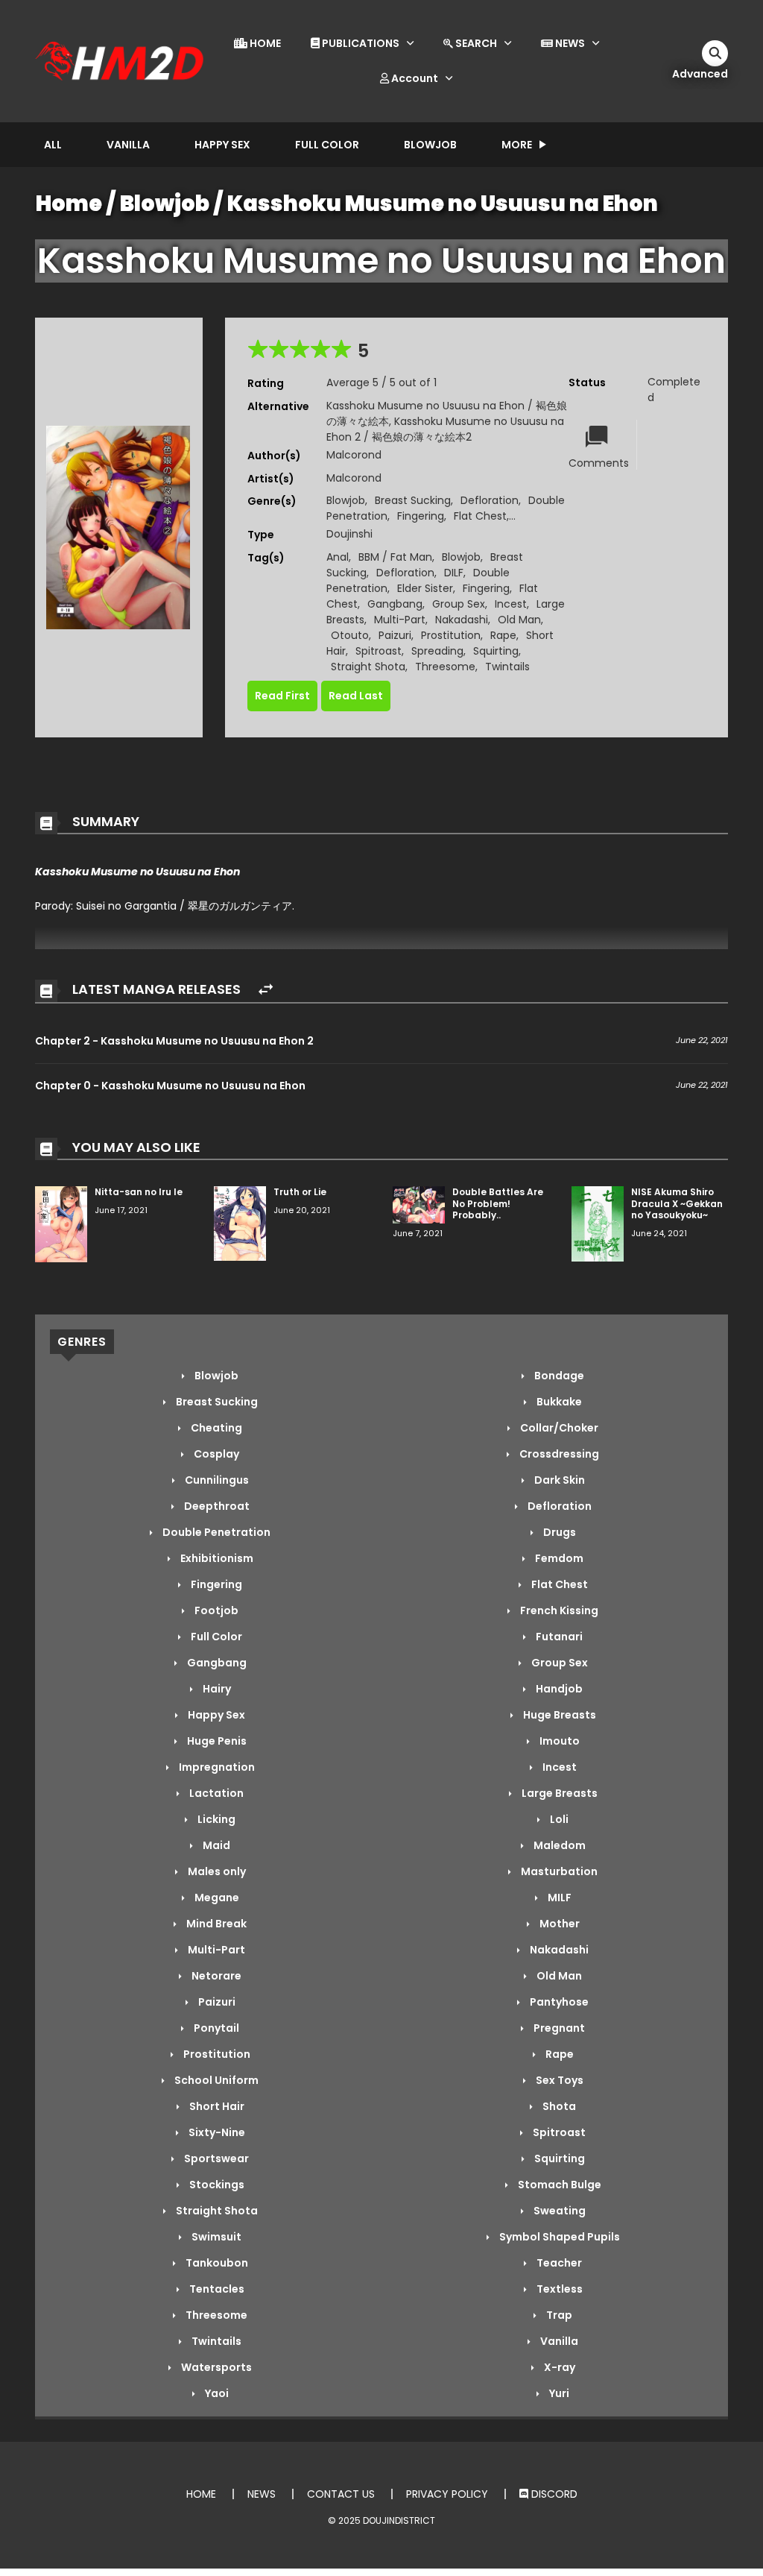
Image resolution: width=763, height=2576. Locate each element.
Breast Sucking (413, 500)
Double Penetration (215, 1532)
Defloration (490, 500)
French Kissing (558, 1610)
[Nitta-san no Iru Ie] (61, 1224)
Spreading (437, 651)
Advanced (700, 74)
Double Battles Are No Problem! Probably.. (498, 1203)
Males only (216, 1871)
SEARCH (475, 43)
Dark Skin (558, 1480)
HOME (264, 43)
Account (414, 78)
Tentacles (216, 2289)
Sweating (558, 2211)
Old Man (519, 620)
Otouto (350, 635)
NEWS (569, 43)
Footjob (215, 1610)
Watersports (215, 2367)
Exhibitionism (216, 1558)
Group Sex (459, 604)
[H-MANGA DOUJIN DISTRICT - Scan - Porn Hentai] (121, 60)
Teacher (558, 2263)
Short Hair (216, 2106)
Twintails (507, 667)
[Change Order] (266, 990)
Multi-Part (400, 620)
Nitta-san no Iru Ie (139, 1192)
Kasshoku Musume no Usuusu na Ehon (443, 204)
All (53, 145)
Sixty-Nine (216, 2132)
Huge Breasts (558, 1715)
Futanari (558, 1637)
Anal (338, 557)
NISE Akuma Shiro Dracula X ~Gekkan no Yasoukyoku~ (677, 1203)
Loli (558, 1819)
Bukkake (558, 1402)
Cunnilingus (216, 1480)
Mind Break (215, 1924)
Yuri (558, 2393)
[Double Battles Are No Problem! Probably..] (419, 1204)
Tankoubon (216, 2263)
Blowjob (430, 145)
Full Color (327, 145)
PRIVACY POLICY (447, 2494)
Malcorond (354, 455)
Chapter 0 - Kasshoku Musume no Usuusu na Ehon (170, 1086)
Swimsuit (215, 2237)
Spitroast (379, 651)
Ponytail (215, 2028)
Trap (558, 2315)
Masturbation (558, 1871)
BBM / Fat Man (395, 557)
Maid (215, 1845)
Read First (282, 696)
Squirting (496, 651)
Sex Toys (558, 2080)
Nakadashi (462, 620)
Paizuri (395, 635)
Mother (558, 1924)
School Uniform (215, 2080)
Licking (215, 1819)
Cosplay (215, 1454)
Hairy (216, 1689)
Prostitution (451, 635)
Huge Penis (216, 1741)
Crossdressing (558, 1454)
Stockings (216, 2185)
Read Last (356, 696)
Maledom (558, 1845)
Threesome (445, 667)
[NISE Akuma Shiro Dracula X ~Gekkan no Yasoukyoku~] (598, 1223)
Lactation (215, 1793)
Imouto (558, 1741)
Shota (558, 2106)
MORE (517, 145)
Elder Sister (425, 588)
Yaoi (216, 2393)
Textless (558, 2289)
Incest (511, 604)
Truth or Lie (300, 1192)
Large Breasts (558, 1793)
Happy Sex (222, 145)
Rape (503, 635)
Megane (216, 1898)
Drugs (558, 1532)
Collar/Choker (558, 1428)
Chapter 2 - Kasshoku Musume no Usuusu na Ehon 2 (174, 1041)
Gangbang (395, 604)
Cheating (215, 1428)
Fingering (421, 516)
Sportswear (215, 2158)
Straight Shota (368, 667)
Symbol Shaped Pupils (558, 2237)
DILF (454, 573)
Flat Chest (480, 516)
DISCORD (553, 2494)
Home (69, 204)
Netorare (215, 1976)
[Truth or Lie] (240, 1223)
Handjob (558, 1689)
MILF (558, 1898)
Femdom (558, 1558)
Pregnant (558, 2028)
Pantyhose (558, 2002)
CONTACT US (341, 2494)
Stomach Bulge (558, 2185)
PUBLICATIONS (360, 43)
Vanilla (128, 145)
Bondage (558, 1376)
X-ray (558, 2367)
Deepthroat (216, 1506)
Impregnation (216, 1767)
